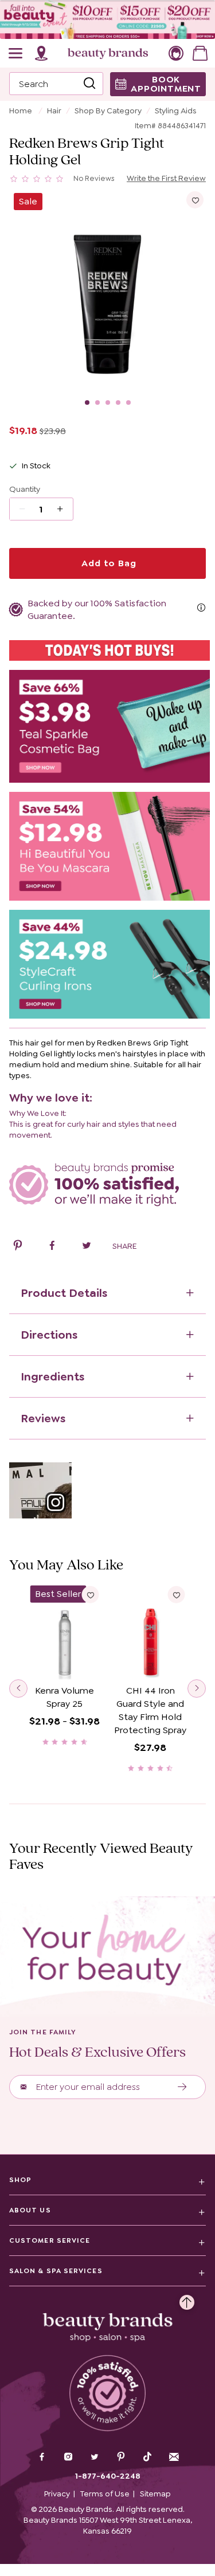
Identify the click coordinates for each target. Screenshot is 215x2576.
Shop (20, 2180)
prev (18, 1689)
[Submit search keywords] (89, 84)
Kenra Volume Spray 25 (64, 1697)
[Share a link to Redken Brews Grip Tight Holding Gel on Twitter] (87, 1247)
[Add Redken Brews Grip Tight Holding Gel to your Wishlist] (195, 200)
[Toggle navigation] (16, 53)
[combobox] (56, 84)
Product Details (64, 1293)
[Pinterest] (121, 2458)
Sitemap (155, 2494)
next (197, 1689)
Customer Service (50, 2240)
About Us (30, 2210)
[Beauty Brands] (108, 53)
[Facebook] (42, 2458)
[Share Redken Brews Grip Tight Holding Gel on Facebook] (52, 1247)
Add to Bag (108, 563)
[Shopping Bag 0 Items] (200, 53)
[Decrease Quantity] (64, 509)
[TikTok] (147, 2457)
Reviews (43, 1418)
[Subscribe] (183, 2087)
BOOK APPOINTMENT (166, 84)
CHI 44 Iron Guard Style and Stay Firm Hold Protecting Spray (150, 1710)
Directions (49, 1335)
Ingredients (52, 1376)
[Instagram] (68, 2458)
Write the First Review (166, 178)
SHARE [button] (124, 1246)
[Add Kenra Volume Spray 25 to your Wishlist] (91, 1595)
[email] (174, 2457)
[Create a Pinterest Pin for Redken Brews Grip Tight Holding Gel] (18, 1247)
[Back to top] (187, 2299)
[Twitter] (95, 2458)
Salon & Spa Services (56, 2271)
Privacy (57, 2494)
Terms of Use (105, 2494)
